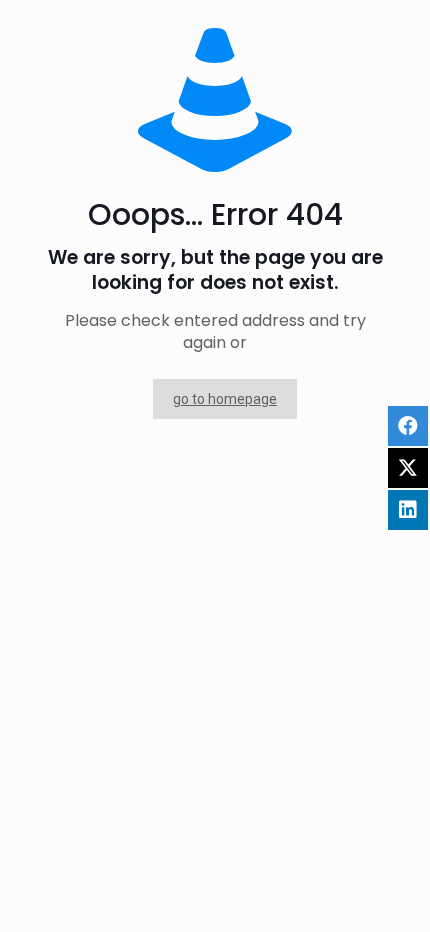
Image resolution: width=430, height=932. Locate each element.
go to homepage (225, 399)
